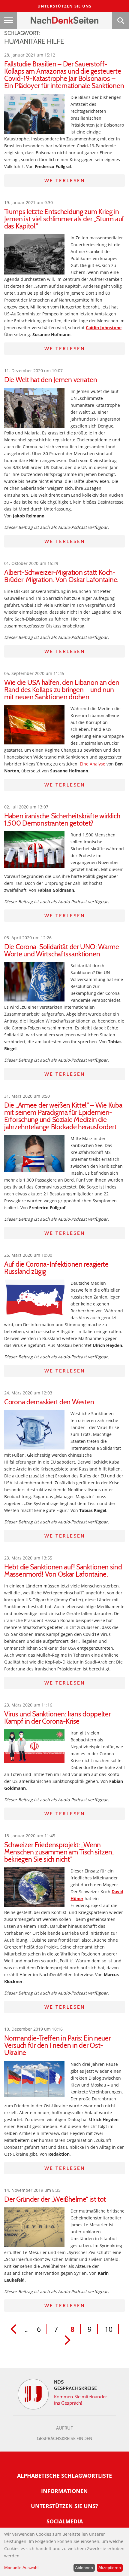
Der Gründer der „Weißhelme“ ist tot (55, 2199)
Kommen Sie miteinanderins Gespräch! (81, 2400)
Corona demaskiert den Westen (49, 1402)
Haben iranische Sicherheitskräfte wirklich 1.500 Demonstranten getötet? (62, 820)
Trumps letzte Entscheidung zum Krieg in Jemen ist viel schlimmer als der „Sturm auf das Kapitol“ (64, 219)
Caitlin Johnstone (104, 328)
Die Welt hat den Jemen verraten (51, 380)
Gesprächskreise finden (65, 2439)
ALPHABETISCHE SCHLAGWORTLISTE (64, 2476)
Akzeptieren (110, 2568)
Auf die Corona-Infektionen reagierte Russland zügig (56, 1268)
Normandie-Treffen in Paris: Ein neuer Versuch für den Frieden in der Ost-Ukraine (57, 2045)
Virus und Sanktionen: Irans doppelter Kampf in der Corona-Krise (57, 1718)
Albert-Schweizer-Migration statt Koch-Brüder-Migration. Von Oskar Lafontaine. (61, 576)
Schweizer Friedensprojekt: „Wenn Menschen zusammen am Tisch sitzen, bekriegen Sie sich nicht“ (59, 1852)
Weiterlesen (65, 181)
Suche (121, 20)
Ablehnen (84, 2568)
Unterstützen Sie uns (65, 6)
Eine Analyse (93, 764)
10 (109, 2329)
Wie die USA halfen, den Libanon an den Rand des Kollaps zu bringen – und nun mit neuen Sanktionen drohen (62, 690)
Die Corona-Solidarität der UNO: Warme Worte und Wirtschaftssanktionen (62, 950)
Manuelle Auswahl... (23, 2568)
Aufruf (64, 2428)
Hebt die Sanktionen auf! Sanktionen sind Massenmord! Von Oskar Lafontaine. (63, 1571)
